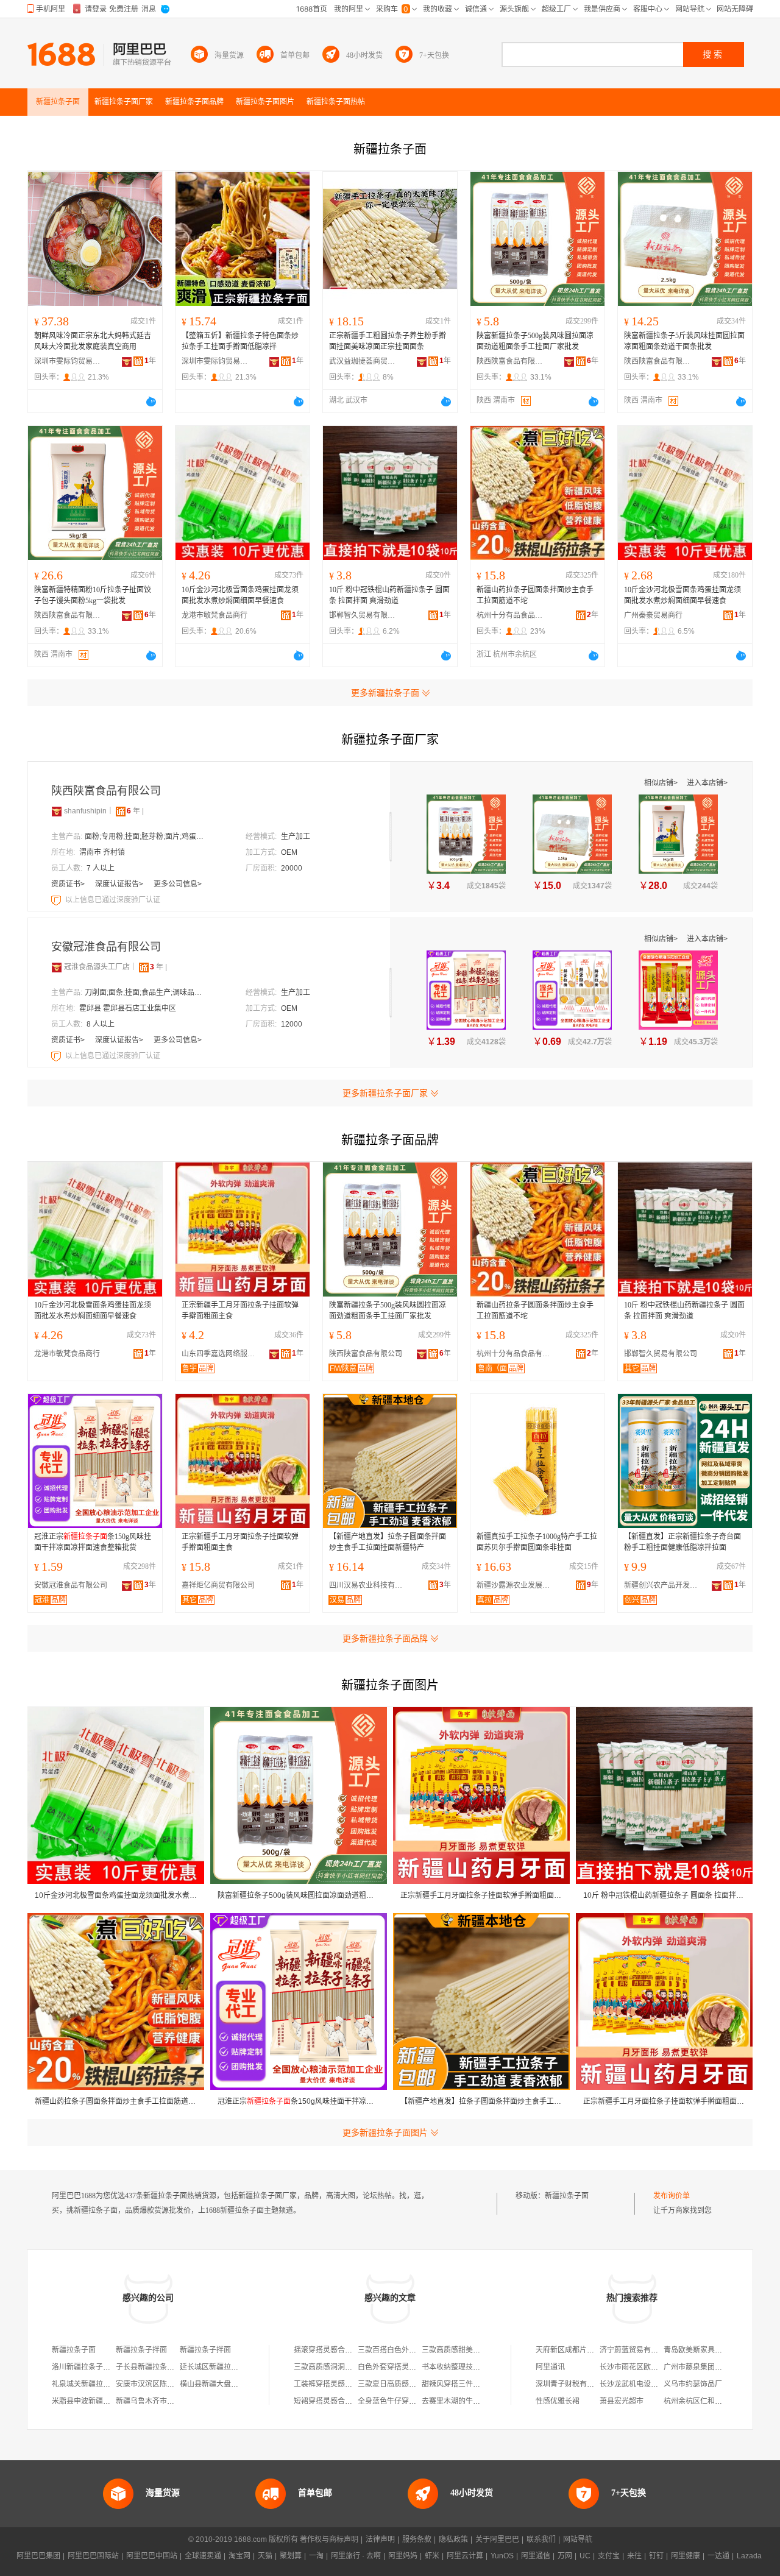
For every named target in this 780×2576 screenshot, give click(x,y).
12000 (292, 1024)
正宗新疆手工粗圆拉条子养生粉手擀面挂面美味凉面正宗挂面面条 (388, 341)
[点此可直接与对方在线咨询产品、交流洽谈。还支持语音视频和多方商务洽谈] (151, 402)
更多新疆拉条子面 (385, 693)
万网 (565, 2556)
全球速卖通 (203, 2556)
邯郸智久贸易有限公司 (363, 615)
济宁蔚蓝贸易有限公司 (636, 2350)
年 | (135, 811)
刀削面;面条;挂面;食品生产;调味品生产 (146, 993)
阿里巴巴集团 (38, 2556)
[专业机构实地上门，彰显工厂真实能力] (57, 900)
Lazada (749, 2556)
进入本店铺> (707, 783)
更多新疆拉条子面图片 (385, 2132)
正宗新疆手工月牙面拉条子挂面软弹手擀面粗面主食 (240, 1311)
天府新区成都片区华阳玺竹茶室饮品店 (598, 2350)
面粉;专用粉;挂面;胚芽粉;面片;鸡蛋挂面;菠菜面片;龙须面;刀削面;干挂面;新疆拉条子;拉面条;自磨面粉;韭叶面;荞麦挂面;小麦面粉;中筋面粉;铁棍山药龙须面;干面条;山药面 (146, 837)
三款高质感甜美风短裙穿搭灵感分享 (480, 2350)
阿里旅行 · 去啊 (356, 2556)
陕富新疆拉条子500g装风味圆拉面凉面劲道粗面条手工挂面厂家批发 (535, 341)
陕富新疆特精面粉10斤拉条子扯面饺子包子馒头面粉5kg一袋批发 (93, 595)
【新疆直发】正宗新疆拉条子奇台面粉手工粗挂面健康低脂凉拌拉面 (682, 1542)
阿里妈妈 (403, 2556)
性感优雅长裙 (558, 2401)
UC (585, 2556)
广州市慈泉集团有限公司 (704, 2367)
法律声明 (380, 2539)
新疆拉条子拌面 (141, 2350)
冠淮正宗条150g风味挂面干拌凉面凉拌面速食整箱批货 (93, 1542)
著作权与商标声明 (329, 2539)
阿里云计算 (465, 2556)
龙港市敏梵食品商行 (214, 615)
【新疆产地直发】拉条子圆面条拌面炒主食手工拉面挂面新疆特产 (388, 1542)
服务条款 (417, 2539)
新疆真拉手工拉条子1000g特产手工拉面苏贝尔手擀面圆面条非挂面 (537, 1542)
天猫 (265, 2556)
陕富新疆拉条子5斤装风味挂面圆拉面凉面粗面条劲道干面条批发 (684, 341)
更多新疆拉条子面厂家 (385, 1093)
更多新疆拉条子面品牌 (385, 1638)
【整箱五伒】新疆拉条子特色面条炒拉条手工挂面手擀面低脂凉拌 (240, 341)
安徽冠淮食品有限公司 (106, 947)
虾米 (432, 2556)
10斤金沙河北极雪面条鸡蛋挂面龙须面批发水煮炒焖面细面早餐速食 (240, 595)
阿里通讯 (550, 2367)
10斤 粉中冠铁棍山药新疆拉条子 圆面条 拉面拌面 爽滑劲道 (389, 595)
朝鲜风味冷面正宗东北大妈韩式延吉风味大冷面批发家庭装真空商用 (93, 341)
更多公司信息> (178, 884)
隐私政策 (453, 2539)
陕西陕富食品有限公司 (510, 361)
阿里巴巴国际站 (93, 2556)
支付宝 (609, 2556)
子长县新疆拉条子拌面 (152, 2367)
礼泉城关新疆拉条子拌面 (92, 2384)
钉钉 (656, 2556)
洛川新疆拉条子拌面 (85, 2367)
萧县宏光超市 (622, 2401)
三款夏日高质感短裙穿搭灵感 (405, 2384)
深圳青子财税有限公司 (572, 2384)
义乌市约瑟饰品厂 (693, 2384)
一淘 (316, 2556)
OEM (289, 852)
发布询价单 (672, 2196)
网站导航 (578, 2539)
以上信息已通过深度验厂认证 (113, 900)
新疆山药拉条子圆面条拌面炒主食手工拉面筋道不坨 (535, 595)
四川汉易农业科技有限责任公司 (369, 1585)
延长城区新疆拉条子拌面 (220, 2367)
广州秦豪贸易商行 (653, 615)
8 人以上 (101, 1024)
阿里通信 (536, 2556)
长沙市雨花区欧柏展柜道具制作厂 (654, 2367)
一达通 (718, 2556)
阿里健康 (686, 2556)
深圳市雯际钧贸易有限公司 (68, 361)
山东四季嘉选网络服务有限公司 (221, 1354)
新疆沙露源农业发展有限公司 (516, 1585)
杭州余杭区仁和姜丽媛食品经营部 (718, 2401)
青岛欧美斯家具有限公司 (704, 2350)
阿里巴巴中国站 (152, 2556)
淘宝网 (239, 2556)
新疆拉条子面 (567, 2196)
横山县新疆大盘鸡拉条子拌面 (227, 2384)
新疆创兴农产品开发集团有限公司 (664, 1585)
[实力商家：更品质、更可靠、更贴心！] (57, 811)
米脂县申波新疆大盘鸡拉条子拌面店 (110, 2401)
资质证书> (69, 884)
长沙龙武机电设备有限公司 (643, 2384)
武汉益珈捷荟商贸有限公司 (363, 361)
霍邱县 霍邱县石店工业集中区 (128, 1008)
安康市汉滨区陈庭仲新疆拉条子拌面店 (178, 2384)
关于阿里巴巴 (497, 2539)
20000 (292, 868)
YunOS (502, 2556)
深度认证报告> (120, 884)
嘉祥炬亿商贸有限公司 (218, 1585)
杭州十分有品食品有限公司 (510, 615)
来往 (634, 2556)
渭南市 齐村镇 (102, 852)
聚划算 (291, 2556)
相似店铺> (662, 783)
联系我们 (541, 2539)
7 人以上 (101, 868)
